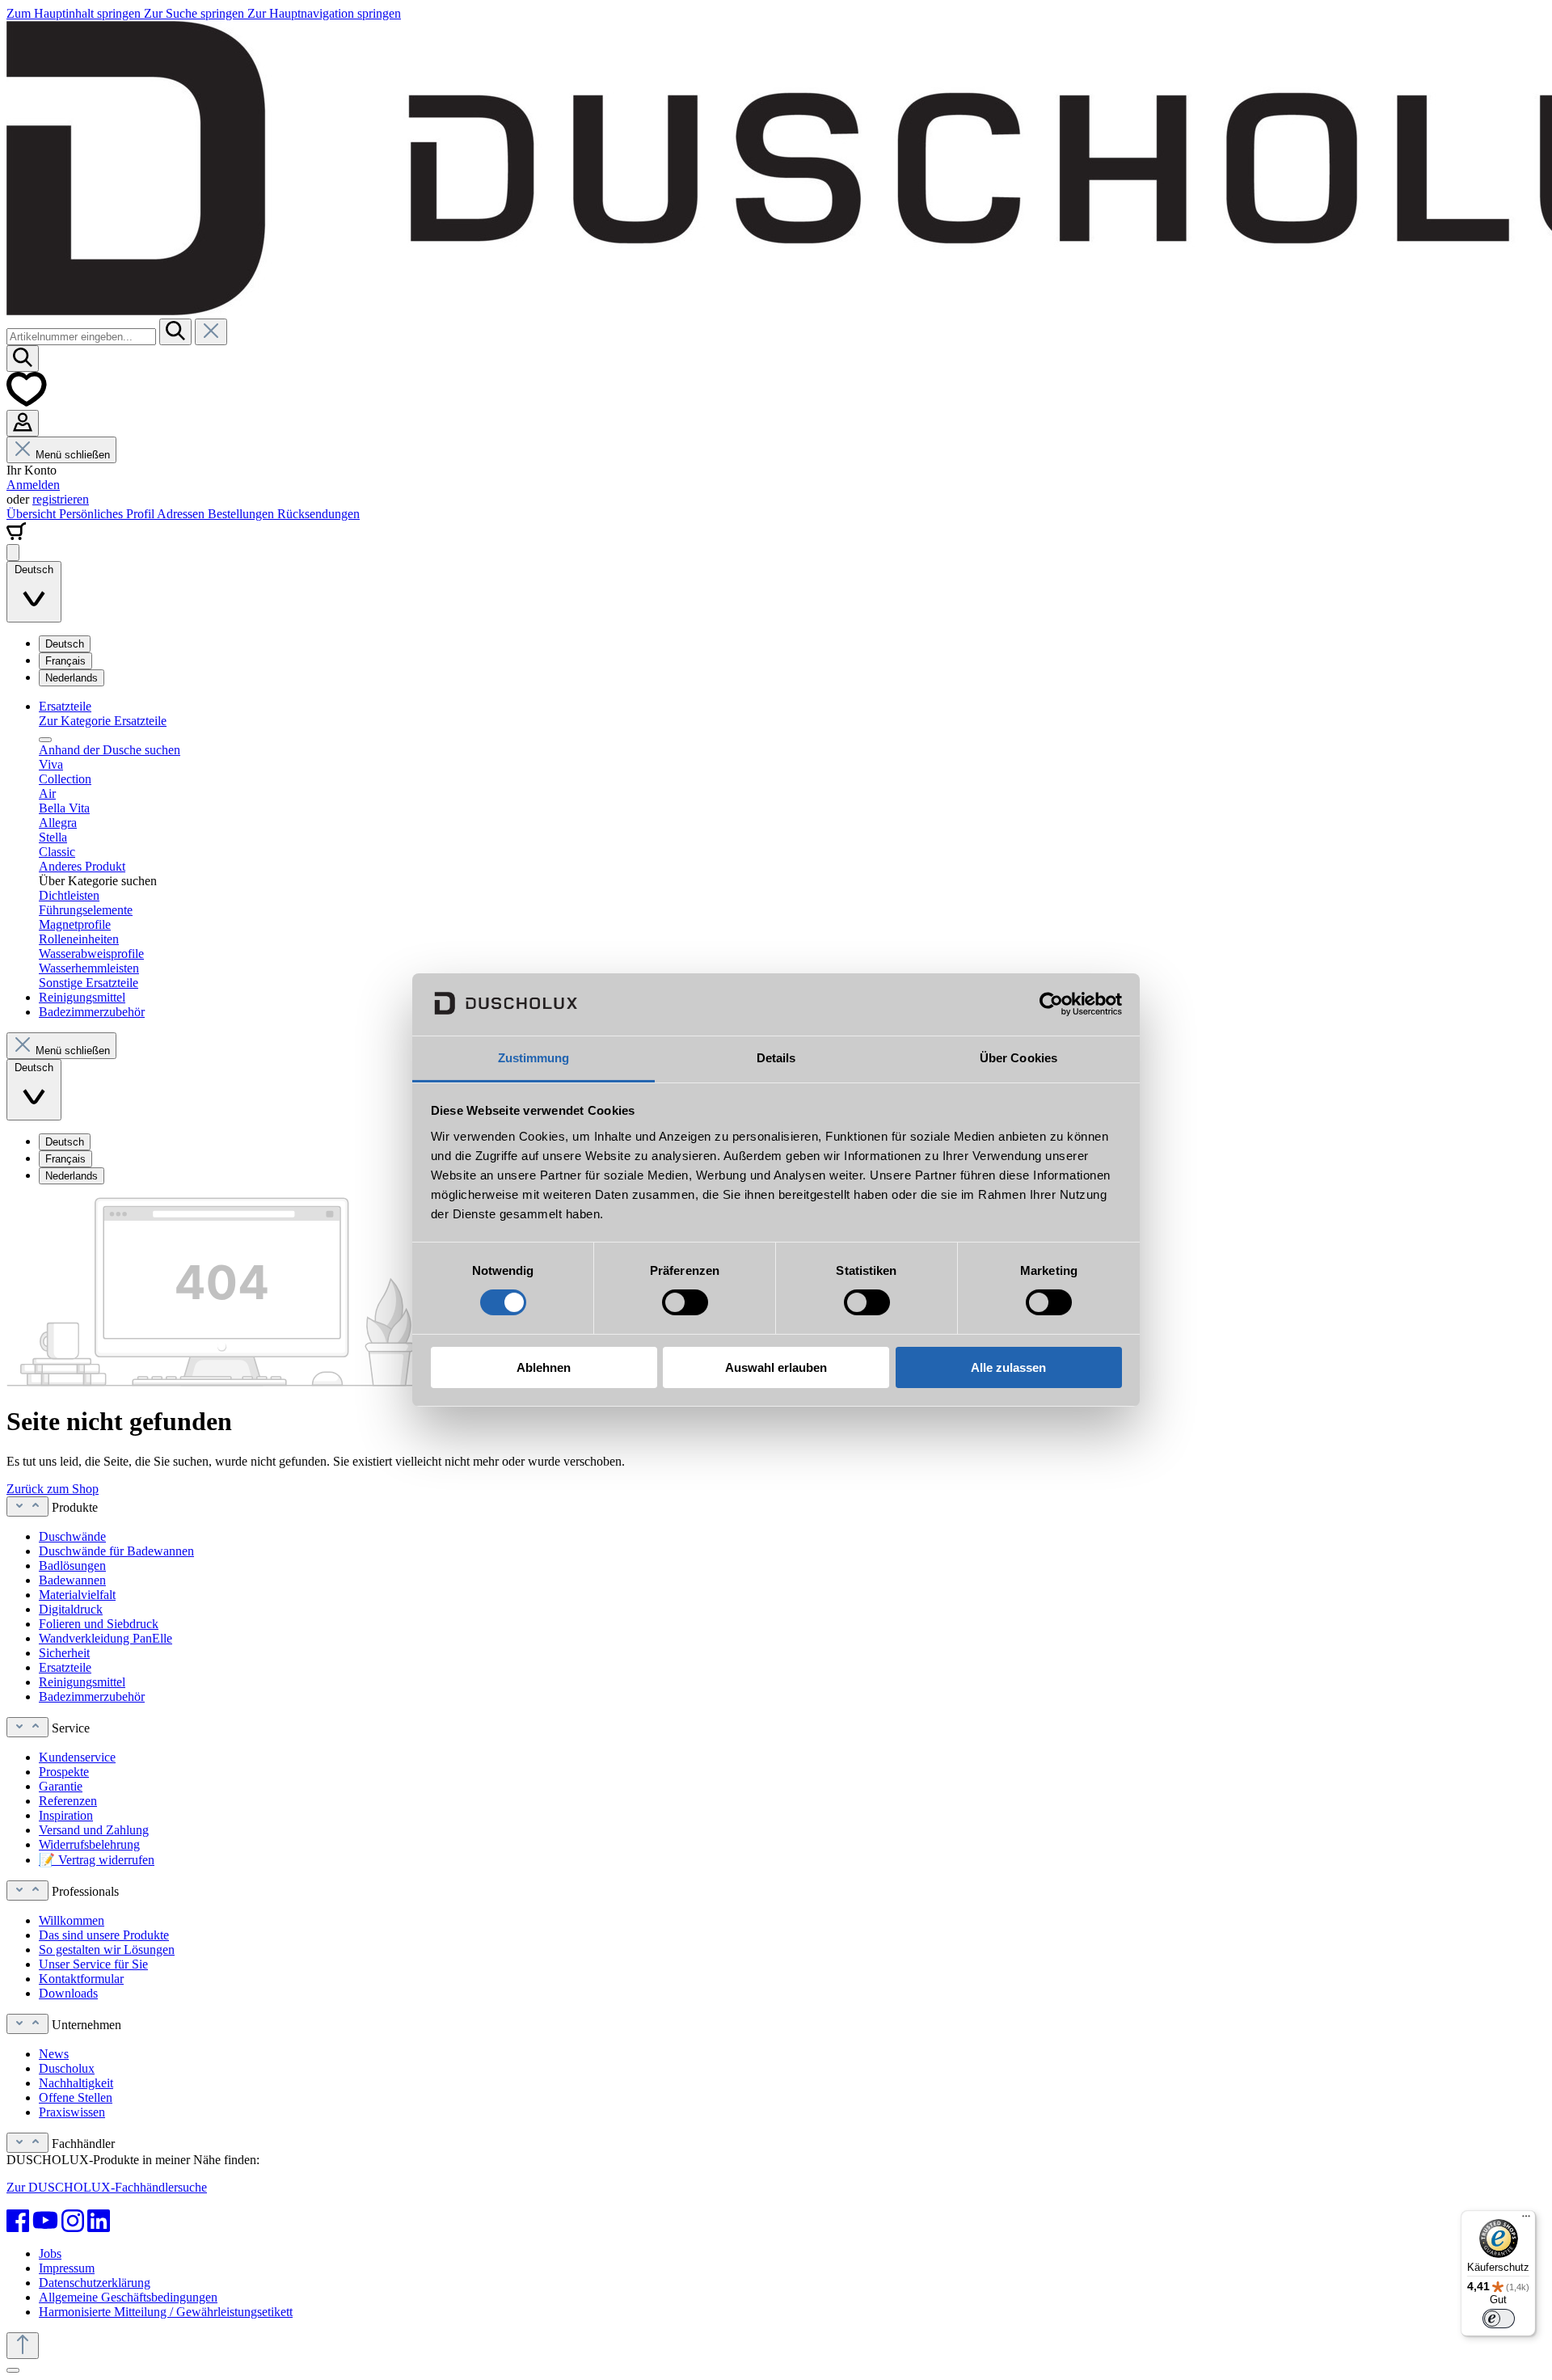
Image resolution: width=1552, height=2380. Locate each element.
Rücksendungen (318, 514)
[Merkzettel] (27, 402)
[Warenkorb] (16, 536)
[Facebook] (18, 2221)
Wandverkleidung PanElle (105, 1638)
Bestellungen (242, 514)
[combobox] (81, 337)
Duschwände (72, 1536)
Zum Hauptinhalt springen (75, 13)
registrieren (61, 499)
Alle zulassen (1008, 1367)
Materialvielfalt (77, 1595)
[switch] (685, 1302)
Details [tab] (776, 1058)
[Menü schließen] (45, 740)
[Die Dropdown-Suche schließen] (211, 332)
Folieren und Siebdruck (99, 1624)
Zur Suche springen (196, 13)
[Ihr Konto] (23, 423)
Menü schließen (73, 455)
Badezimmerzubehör (92, 1696)
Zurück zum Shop (53, 1489)
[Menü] (13, 553)
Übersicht (33, 514)
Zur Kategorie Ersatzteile (103, 721)
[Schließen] (13, 2370)
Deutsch (65, 644)
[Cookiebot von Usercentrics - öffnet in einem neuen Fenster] (1051, 1004)
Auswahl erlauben (776, 1367)
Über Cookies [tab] (1018, 1058)
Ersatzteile (65, 1667)
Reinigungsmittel (82, 1682)
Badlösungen (72, 1566)
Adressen (182, 514)
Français (65, 661)
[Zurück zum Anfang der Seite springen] (23, 2346)
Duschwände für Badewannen (116, 1551)
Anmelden (33, 485)
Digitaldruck (71, 1609)
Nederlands (72, 678)
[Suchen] (175, 332)
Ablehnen (544, 1367)
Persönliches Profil (108, 514)
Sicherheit (64, 1653)
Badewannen (72, 1580)
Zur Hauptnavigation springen (324, 13)
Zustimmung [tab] (534, 1058)
